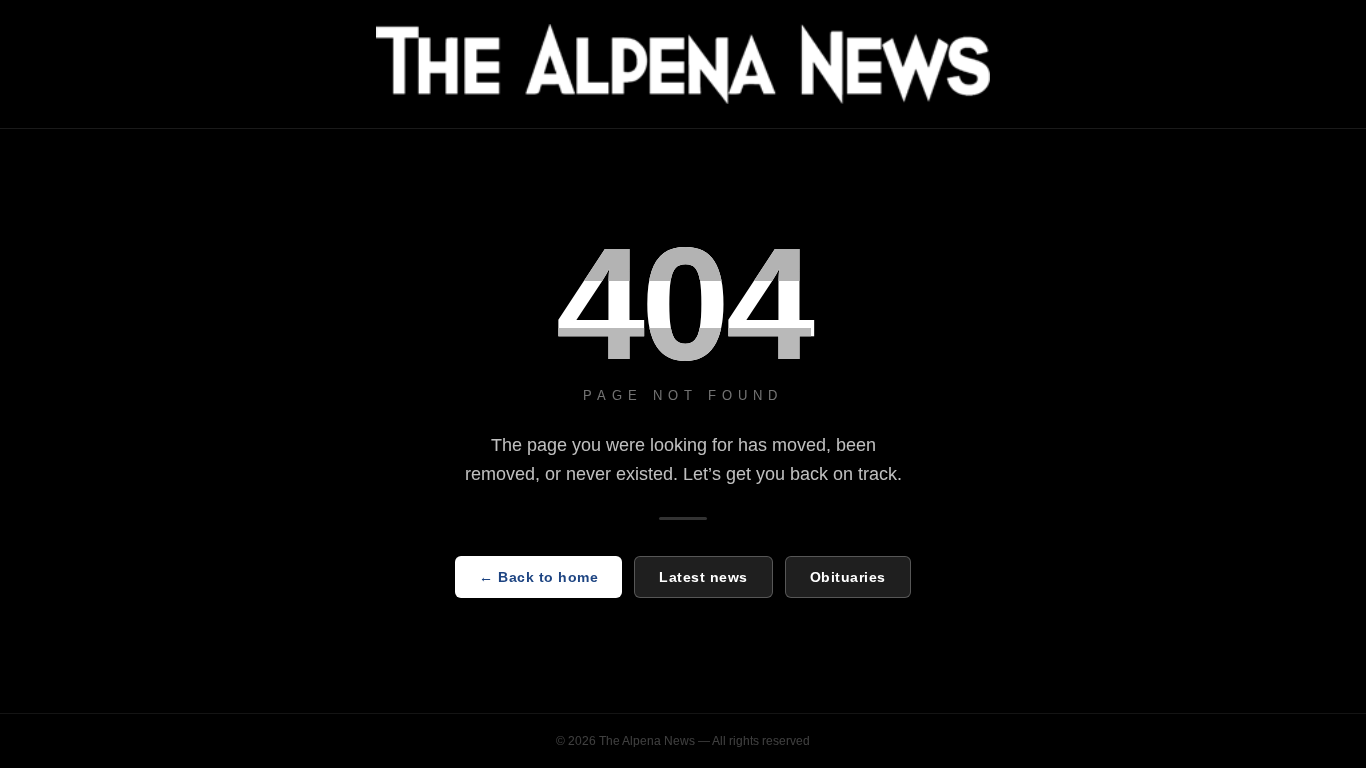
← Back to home (538, 577)
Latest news (703, 577)
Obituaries (848, 577)
